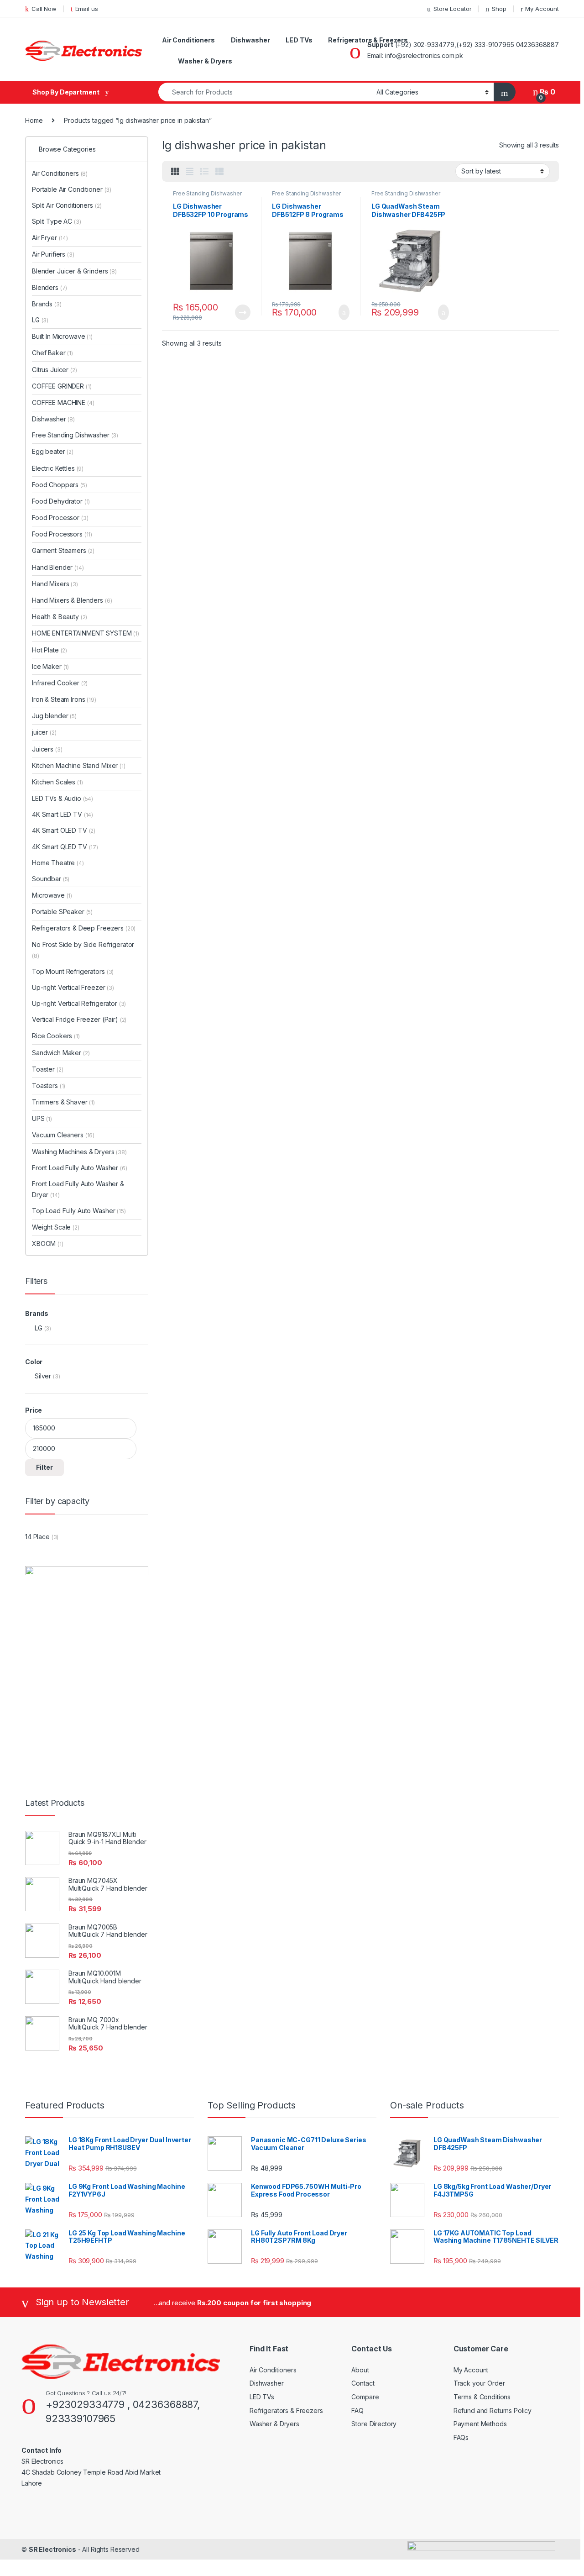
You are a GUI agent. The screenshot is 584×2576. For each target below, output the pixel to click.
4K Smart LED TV (63, 814)
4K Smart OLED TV (64, 830)
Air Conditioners (188, 40)
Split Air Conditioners (67, 205)
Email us (87, 9)
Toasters (49, 1086)
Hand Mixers (55, 584)
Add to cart (343, 312)
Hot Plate (50, 650)
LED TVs (299, 40)
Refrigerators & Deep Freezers (84, 928)
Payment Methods (480, 2424)
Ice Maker (50, 666)
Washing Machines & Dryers (79, 1152)
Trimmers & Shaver (63, 1102)
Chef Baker (52, 353)
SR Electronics (52, 2549)
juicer (44, 732)
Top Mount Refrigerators (73, 971)
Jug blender (54, 716)
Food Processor (60, 518)
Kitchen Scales (57, 782)
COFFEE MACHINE (63, 402)
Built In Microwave (62, 336)
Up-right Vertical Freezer (73, 987)
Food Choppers (60, 485)
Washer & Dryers (205, 61)
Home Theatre (58, 863)
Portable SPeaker (62, 912)
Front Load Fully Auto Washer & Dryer (78, 1189)
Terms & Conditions (482, 2397)
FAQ (357, 2410)
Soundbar (51, 879)
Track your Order (479, 2383)
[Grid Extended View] (190, 172)
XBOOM (48, 1243)
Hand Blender (58, 567)
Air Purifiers (53, 254)
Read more (242, 312)
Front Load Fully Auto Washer (80, 1168)
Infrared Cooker (60, 683)
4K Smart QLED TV (65, 847)
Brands (47, 304)
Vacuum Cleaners (63, 1135)
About (360, 2370)
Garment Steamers (63, 550)
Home (34, 120)
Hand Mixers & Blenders (72, 600)
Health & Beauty (60, 617)
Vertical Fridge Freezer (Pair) (75, 1019)
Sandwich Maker (61, 1053)
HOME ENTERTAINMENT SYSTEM (86, 633)
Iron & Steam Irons (64, 699)
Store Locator (452, 9)
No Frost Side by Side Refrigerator (83, 950)
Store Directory (374, 2424)
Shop (499, 9)
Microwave (52, 895)
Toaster (47, 1069)
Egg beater (53, 451)
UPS (42, 1118)
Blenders (50, 287)
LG (40, 320)
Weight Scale (56, 1227)
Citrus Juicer (55, 370)
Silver (43, 1376)
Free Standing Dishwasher (207, 193)
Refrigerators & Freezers (368, 40)
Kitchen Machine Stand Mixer (79, 765)
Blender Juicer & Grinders (74, 271)
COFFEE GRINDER (62, 386)
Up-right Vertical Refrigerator (79, 1003)
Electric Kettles (58, 468)
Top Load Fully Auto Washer (79, 1211)
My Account (542, 9)
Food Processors (62, 534)
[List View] (204, 172)
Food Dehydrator (61, 501)
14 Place (37, 1537)
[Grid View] (175, 172)
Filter (44, 1467)
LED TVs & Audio (63, 798)
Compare (365, 2397)
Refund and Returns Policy (493, 2410)
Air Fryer (50, 238)
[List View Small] (219, 172)
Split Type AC (57, 221)
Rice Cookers (56, 1036)
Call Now (44, 9)
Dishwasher (250, 40)
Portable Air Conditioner (72, 189)
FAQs (461, 2437)
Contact (363, 2383)
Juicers (47, 749)
